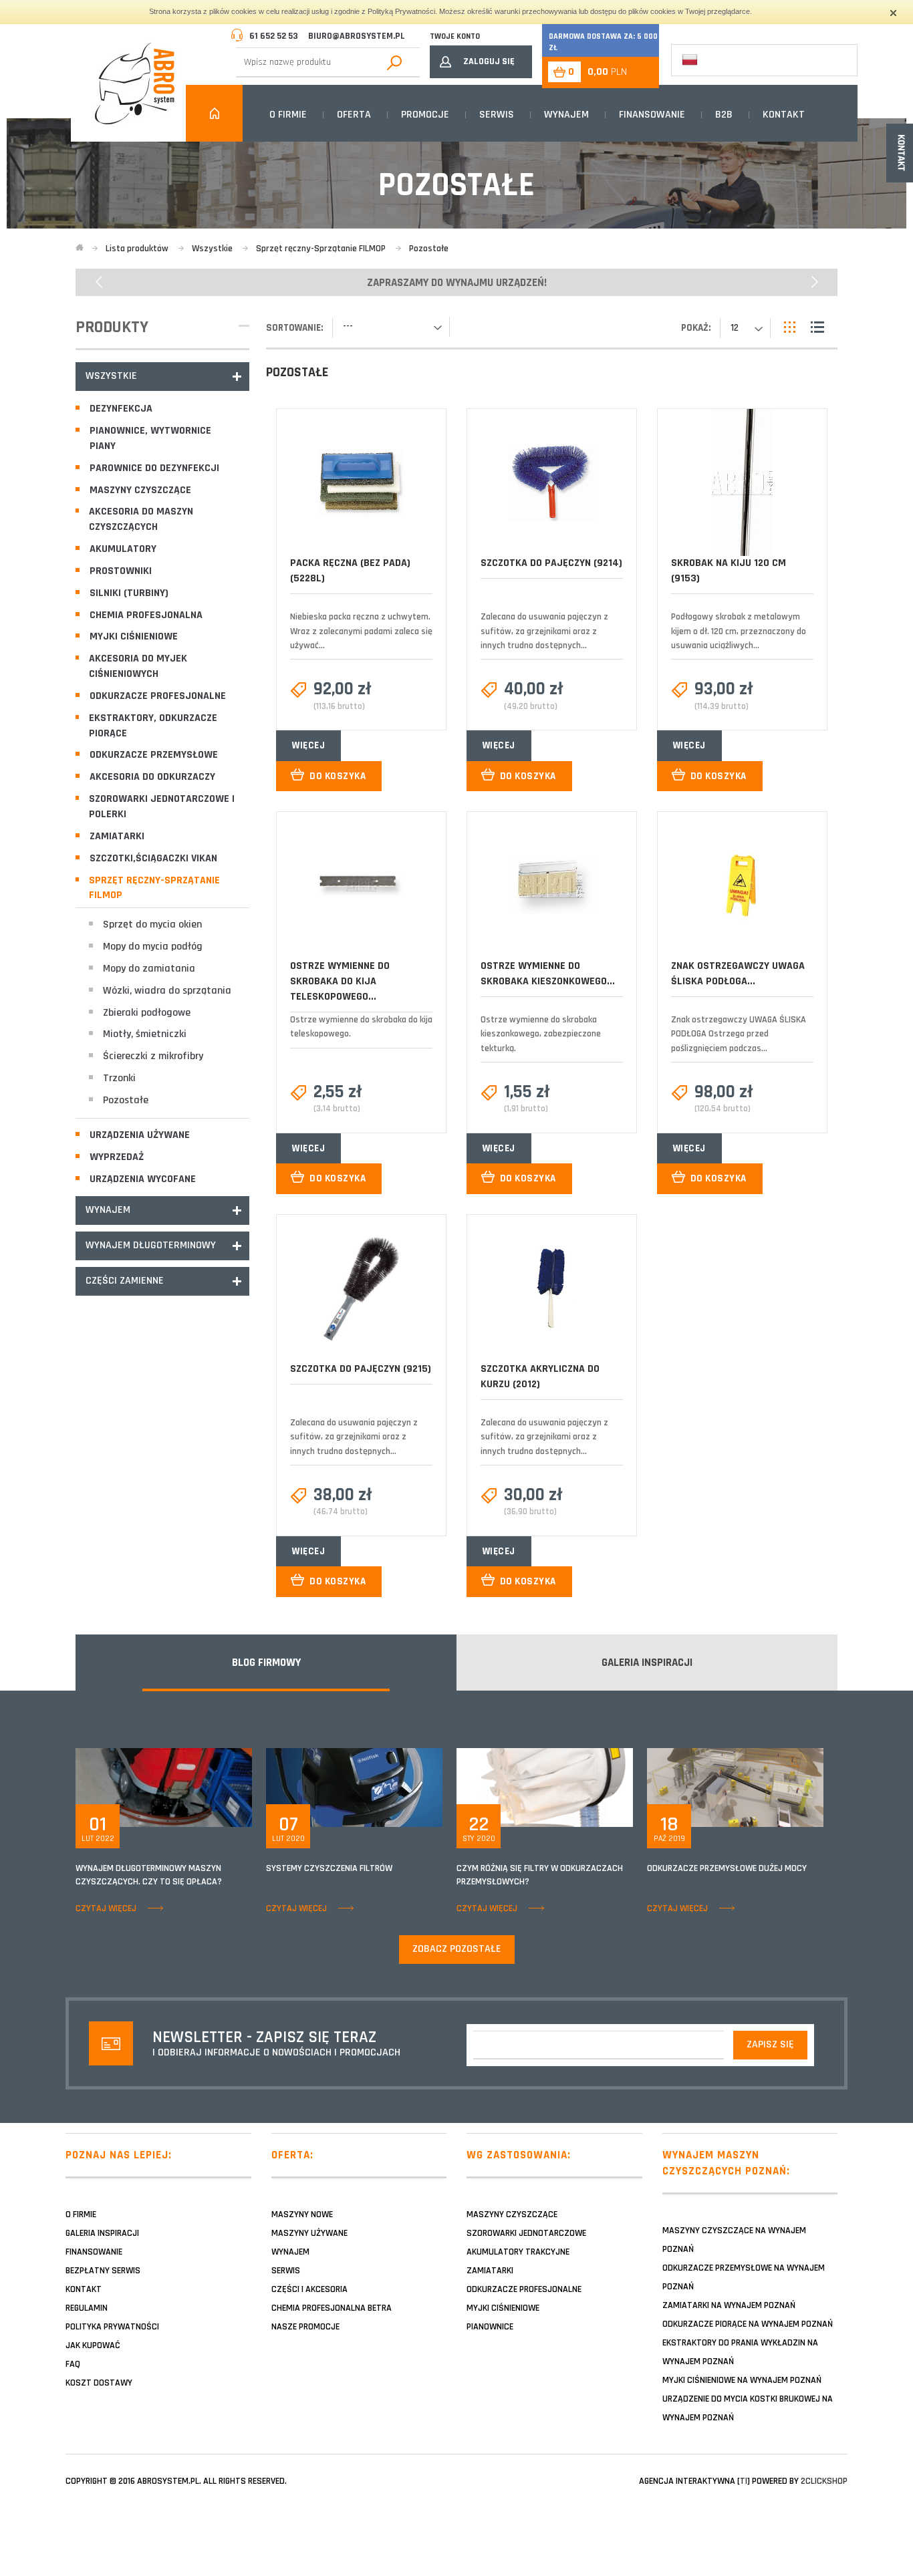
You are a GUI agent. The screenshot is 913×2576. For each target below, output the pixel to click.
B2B (724, 115)
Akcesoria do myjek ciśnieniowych (138, 666)
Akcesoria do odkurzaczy (152, 777)
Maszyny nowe (302, 2214)
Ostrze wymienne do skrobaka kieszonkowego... (548, 974)
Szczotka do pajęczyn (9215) (361, 1369)
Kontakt (784, 115)
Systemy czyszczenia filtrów (329, 1868)
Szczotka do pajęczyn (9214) (551, 563)
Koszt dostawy (99, 2383)
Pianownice (490, 2327)
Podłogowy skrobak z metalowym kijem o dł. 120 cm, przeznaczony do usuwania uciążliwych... (739, 631)
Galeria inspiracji (102, 2233)
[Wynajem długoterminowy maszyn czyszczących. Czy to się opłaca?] (164, 1787)
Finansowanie (652, 115)
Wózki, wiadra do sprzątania (167, 991)
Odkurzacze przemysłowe (154, 755)
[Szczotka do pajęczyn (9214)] (551, 483)
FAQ (73, 2364)
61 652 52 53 (274, 36)
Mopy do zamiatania (149, 969)
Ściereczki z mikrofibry (153, 1056)
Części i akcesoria (309, 2289)
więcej (308, 745)
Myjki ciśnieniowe (134, 636)
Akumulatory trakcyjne (518, 2252)
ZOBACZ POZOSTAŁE (457, 1949)
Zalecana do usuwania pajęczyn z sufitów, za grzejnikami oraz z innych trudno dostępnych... (544, 631)
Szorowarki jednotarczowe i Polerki (162, 807)
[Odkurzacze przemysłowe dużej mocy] (735, 1787)
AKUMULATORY (123, 549)
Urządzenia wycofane (143, 1179)
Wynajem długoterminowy (151, 1245)
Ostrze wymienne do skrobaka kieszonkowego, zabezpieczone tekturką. (541, 1034)
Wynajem (566, 115)
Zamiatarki (117, 836)
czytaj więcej (106, 1908)
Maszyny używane (309, 2233)
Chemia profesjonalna (146, 615)
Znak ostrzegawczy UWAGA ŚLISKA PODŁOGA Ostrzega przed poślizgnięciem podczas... (739, 1034)
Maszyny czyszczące (140, 490)
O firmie (288, 115)
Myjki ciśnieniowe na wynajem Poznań (742, 2380)
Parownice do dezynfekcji (154, 468)
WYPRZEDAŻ (117, 1157)
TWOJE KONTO (455, 36)
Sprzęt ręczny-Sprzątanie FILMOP (154, 888)
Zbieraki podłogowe (147, 1013)
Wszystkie (111, 376)
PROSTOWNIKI (121, 571)
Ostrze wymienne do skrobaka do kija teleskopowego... (340, 981)
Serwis (497, 115)
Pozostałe (126, 1100)
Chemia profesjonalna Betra (332, 2308)
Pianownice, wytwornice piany (150, 438)
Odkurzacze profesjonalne (158, 696)
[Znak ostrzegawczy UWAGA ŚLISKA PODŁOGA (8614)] (742, 885)
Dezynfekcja (121, 409)
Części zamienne (125, 1281)
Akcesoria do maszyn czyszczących (141, 519)
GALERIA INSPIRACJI (647, 1663)
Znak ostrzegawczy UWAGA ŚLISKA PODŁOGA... (738, 974)
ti (744, 2481)
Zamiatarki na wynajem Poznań (729, 2305)
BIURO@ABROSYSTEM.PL (357, 36)
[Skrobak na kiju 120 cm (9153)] (742, 482)
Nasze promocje (305, 2327)
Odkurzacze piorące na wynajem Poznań (748, 2324)
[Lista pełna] (817, 327)
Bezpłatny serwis (103, 2271)
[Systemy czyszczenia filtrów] (354, 1787)
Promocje (425, 115)
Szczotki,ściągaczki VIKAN (153, 858)
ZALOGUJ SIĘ (489, 61)
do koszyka (338, 776)
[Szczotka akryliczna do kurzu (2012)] (551, 1288)
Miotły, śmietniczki (145, 1034)
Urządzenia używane (140, 1135)
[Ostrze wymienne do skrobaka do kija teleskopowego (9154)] (361, 885)
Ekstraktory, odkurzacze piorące (153, 726)
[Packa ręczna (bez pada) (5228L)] (361, 483)
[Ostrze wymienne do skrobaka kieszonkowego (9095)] (551, 885)
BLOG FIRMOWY (266, 1663)
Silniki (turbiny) (129, 593)
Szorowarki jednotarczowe (526, 2233)
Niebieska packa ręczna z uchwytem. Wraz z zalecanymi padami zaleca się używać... (361, 631)
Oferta (354, 115)
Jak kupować (93, 2345)
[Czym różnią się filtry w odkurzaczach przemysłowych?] (545, 1787)
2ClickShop (824, 2481)
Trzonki (119, 1078)
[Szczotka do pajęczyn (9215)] (361, 1288)
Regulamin (87, 2308)
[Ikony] (791, 327)
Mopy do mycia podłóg (153, 947)
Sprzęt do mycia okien (152, 924)
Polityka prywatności (112, 2327)
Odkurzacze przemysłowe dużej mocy (727, 1868)
